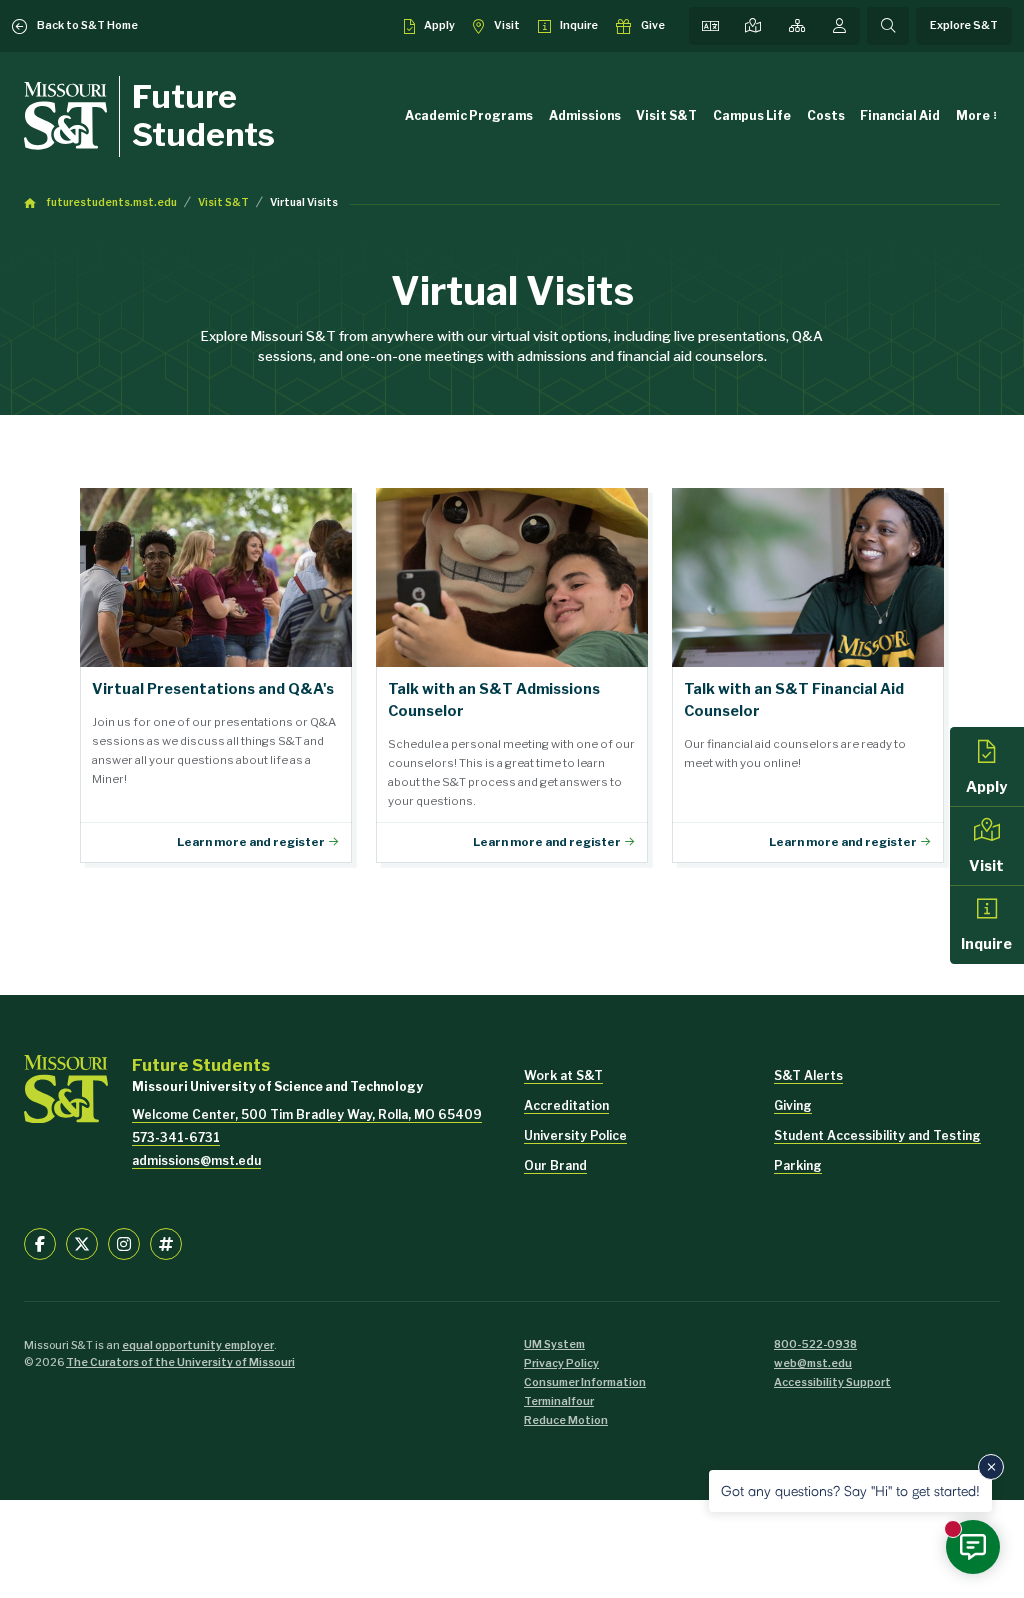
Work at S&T (563, 1075)
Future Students (203, 115)
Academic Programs (469, 115)
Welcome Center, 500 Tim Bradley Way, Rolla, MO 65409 (307, 1114)
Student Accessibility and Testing (877, 1135)
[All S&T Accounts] (166, 1244)
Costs (826, 115)
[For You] (839, 26)
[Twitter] (82, 1244)
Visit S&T (666, 115)
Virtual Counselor (512, 675)
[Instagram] (124, 1244)
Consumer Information (585, 1382)
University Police (575, 1135)
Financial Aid (900, 115)
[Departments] (797, 26)
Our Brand (555, 1165)
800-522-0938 (815, 1344)
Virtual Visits (304, 202)
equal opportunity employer (198, 1345)
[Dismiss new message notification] (991, 1467)
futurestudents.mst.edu (111, 202)
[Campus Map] (753, 26)
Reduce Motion (566, 1420)
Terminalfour (559, 1401)
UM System (554, 1344)
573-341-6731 (176, 1137)
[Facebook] (40, 1244)
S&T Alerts (808, 1075)
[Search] (888, 26)
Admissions (585, 115)
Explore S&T (964, 25)
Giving (793, 1105)
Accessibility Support (832, 1382)
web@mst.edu (813, 1363)
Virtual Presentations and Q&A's (216, 675)
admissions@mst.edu (196, 1160)
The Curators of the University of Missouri (180, 1362)
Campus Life (752, 115)
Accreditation (566, 1105)
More (973, 115)
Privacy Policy (561, 1363)
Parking (798, 1165)
